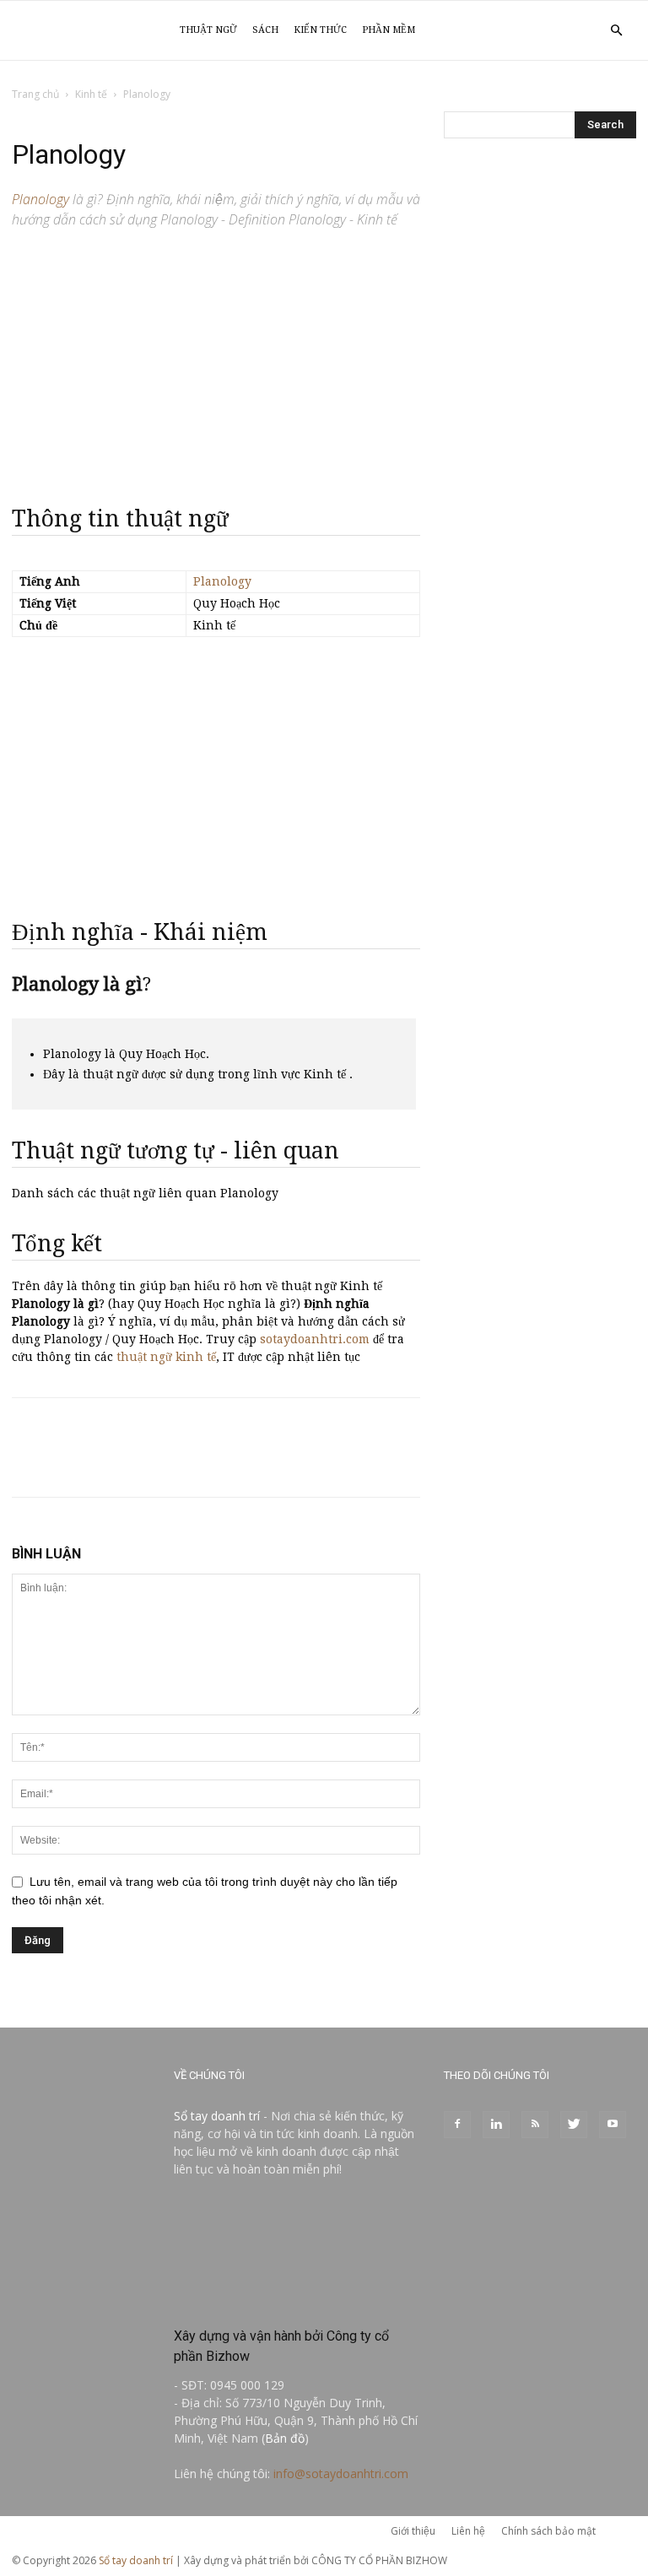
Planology (222, 581)
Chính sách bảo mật (548, 2531)
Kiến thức (320, 30)
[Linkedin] (496, 2125)
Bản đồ (285, 2438)
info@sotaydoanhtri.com (341, 2473)
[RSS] (535, 2125)
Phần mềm (389, 30)
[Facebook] (457, 2125)
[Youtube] (613, 2125)
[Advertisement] (216, 359)
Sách (265, 30)
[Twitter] (574, 2125)
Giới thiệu (413, 2531)
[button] (616, 31)
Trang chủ (35, 94)
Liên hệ (468, 2531)
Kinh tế (91, 94)
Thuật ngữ (208, 30)
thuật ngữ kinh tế (166, 1357)
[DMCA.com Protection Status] (297, 2300)
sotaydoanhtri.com (315, 1339)
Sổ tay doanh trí (217, 2116)
